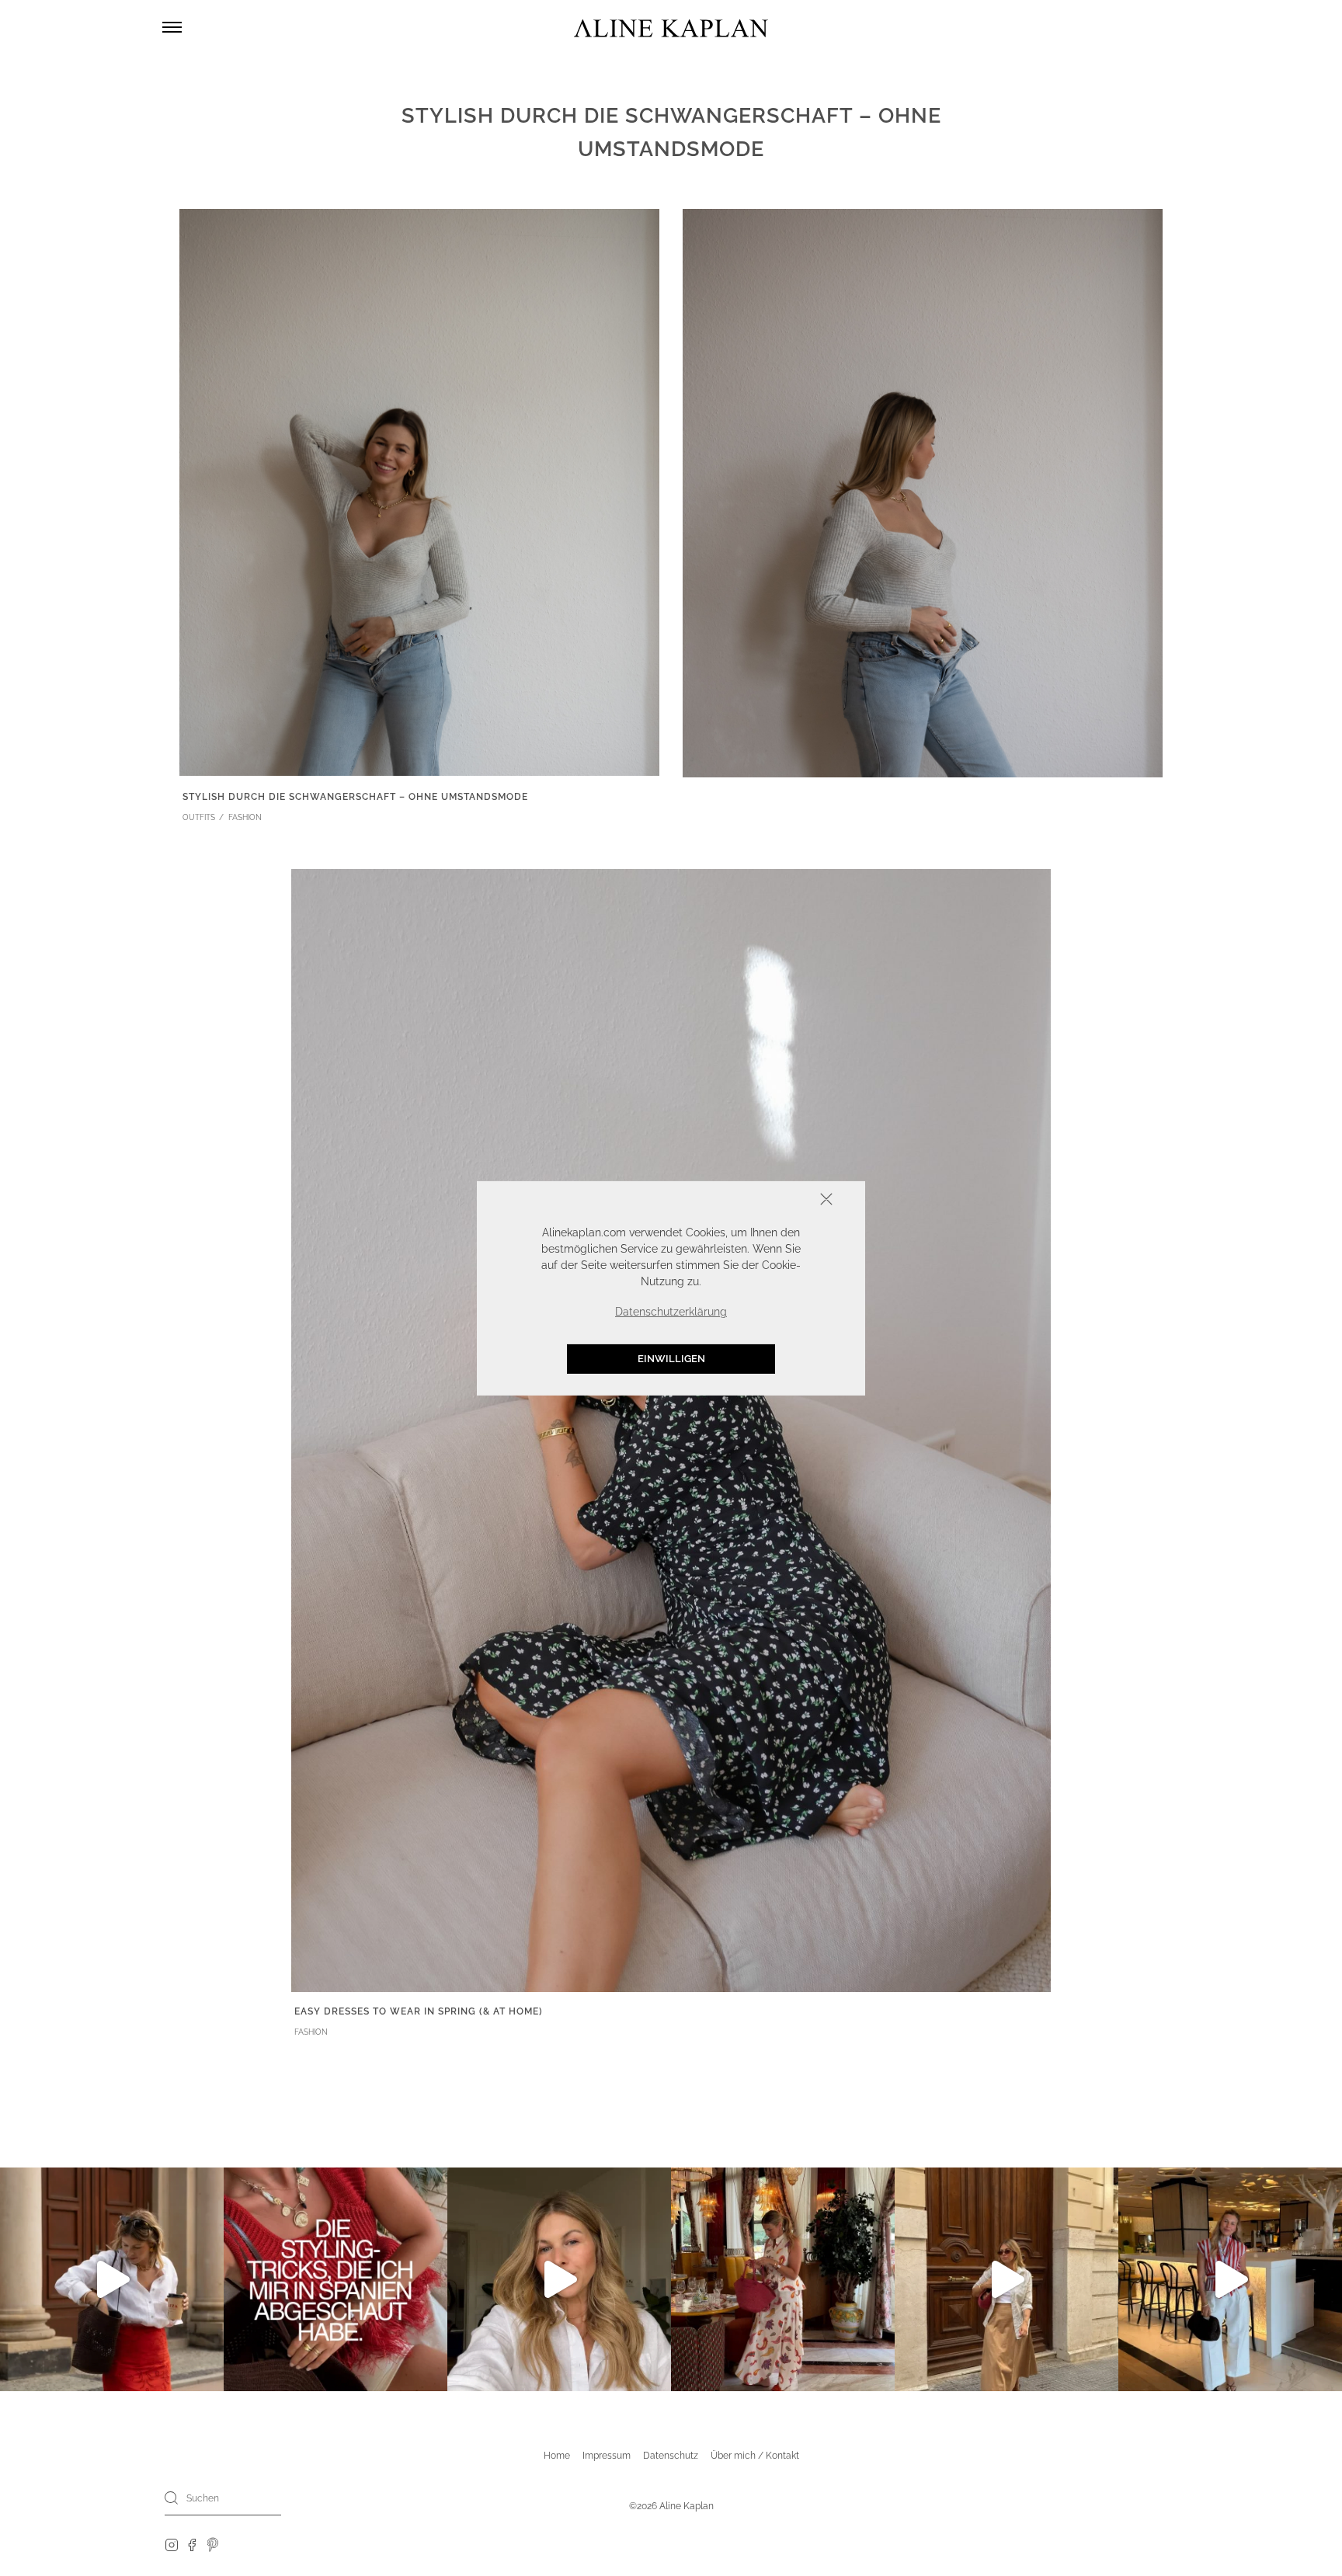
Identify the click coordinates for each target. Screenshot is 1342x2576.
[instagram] (172, 2544)
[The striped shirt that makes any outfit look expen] (1230, 2279)
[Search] (172, 2498)
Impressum (607, 2456)
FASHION (245, 817)
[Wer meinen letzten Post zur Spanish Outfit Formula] (335, 2279)
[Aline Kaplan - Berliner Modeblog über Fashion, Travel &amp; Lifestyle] (671, 28)
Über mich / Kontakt (755, 2456)
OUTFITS (199, 817)
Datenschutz (671, 2456)
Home (557, 2456)
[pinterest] (213, 2544)
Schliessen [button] (778, 1200)
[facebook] (192, 2544)
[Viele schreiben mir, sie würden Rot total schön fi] (112, 2279)
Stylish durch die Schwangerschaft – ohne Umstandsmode (355, 797)
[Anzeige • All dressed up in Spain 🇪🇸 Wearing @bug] (1006, 2279)
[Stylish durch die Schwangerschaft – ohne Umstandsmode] (419, 491)
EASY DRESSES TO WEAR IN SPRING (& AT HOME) (419, 2011)
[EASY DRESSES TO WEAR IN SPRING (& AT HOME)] (671, 1429)
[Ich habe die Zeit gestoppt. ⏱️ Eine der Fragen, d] (559, 2279)
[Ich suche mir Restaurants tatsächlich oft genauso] (783, 2279)
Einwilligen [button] (671, 1359)
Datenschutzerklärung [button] (671, 1312)
